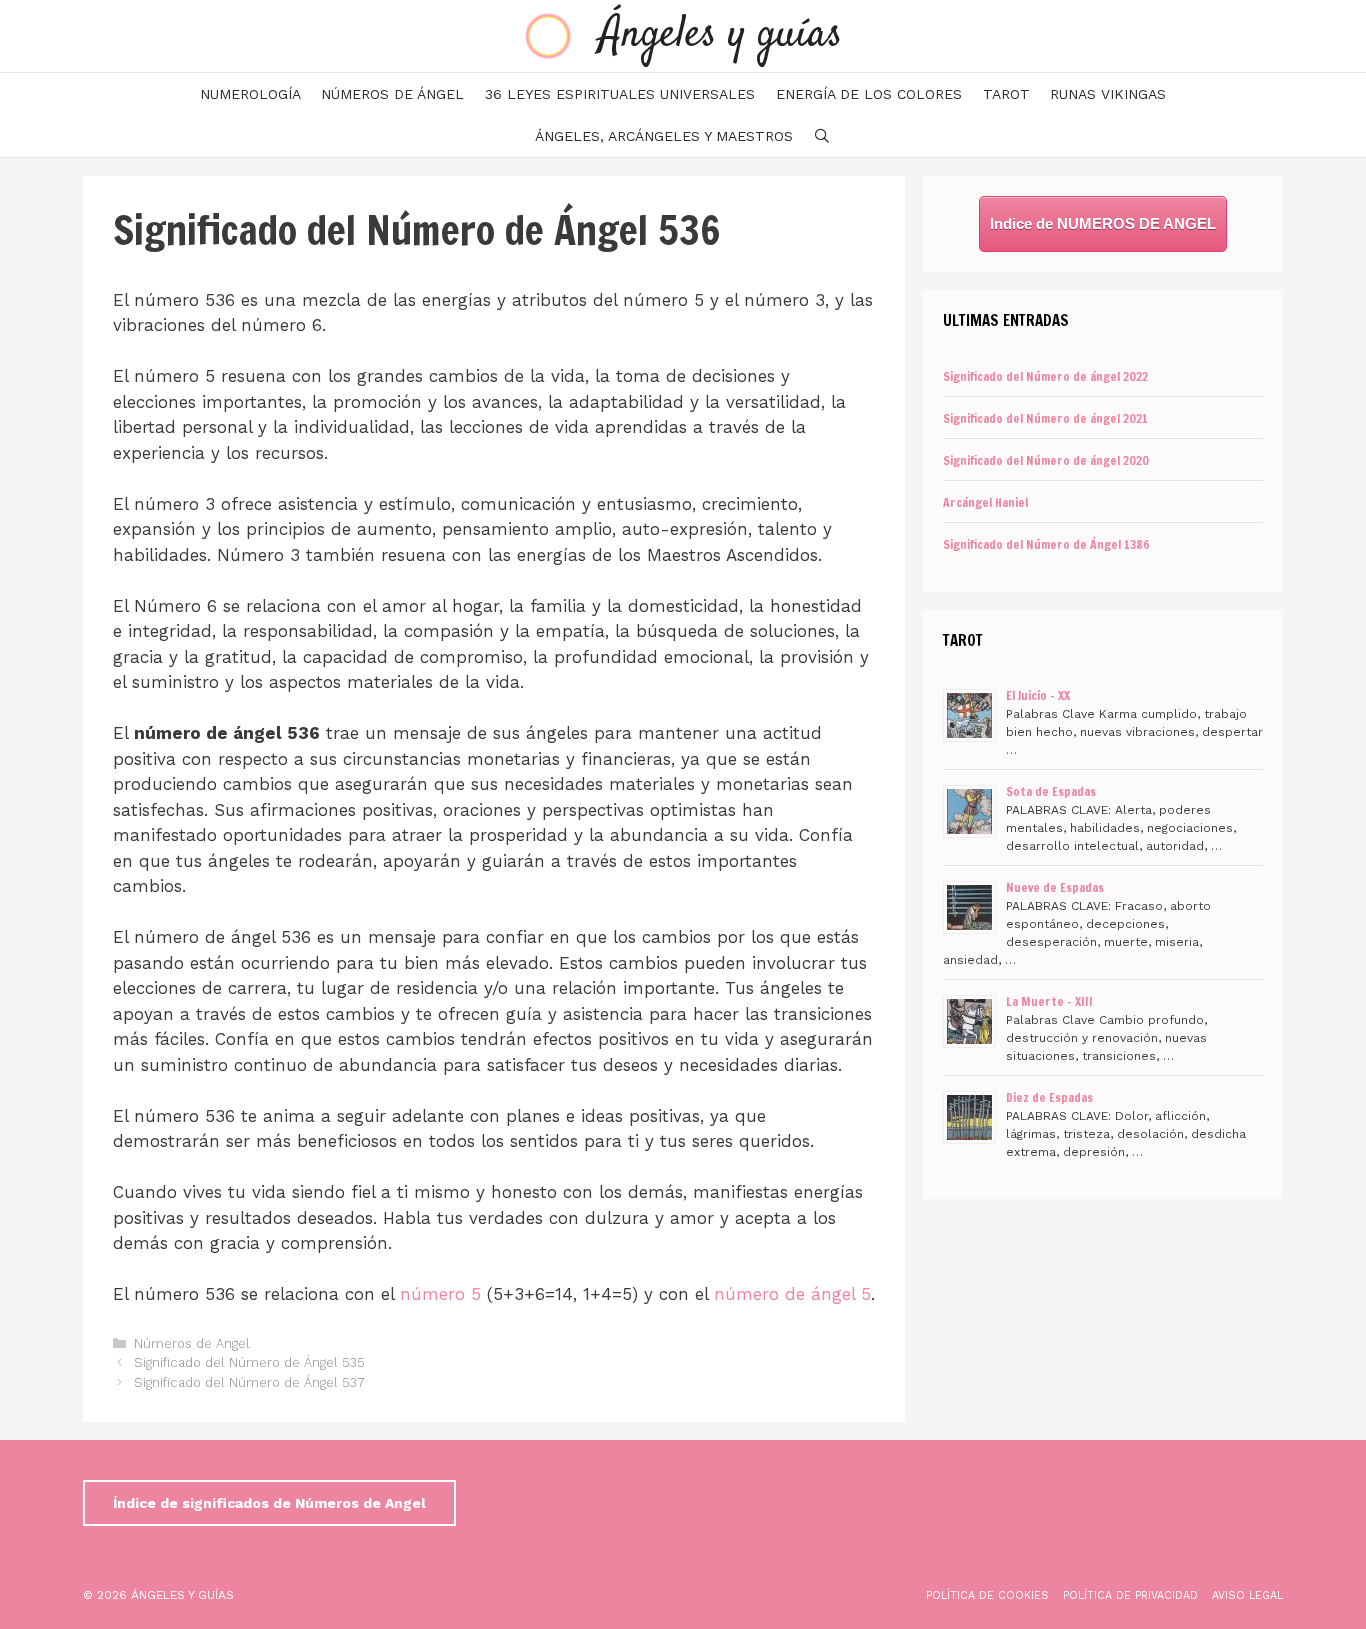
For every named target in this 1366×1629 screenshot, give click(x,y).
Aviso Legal (1247, 1595)
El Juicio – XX (1038, 695)
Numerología (250, 94)
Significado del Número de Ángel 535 (249, 1362)
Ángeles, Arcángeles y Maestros (664, 136)
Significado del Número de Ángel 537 (249, 1382)
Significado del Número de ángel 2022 (1045, 376)
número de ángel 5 (792, 1294)
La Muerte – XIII (1049, 1001)
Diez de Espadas (1049, 1097)
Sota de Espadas (1051, 791)
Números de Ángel (392, 94)
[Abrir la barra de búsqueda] (822, 136)
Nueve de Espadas (1055, 887)
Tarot (1006, 94)
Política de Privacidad (1130, 1595)
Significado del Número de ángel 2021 (1045, 418)
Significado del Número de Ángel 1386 (1046, 544)
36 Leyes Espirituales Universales (620, 94)
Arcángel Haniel (985, 502)
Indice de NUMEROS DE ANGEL (1103, 223)
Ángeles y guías (721, 35)
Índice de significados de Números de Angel (269, 1503)
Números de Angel (192, 1343)
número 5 (440, 1294)
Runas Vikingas (1108, 94)
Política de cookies (987, 1595)
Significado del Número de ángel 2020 (1046, 460)
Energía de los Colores (869, 94)
